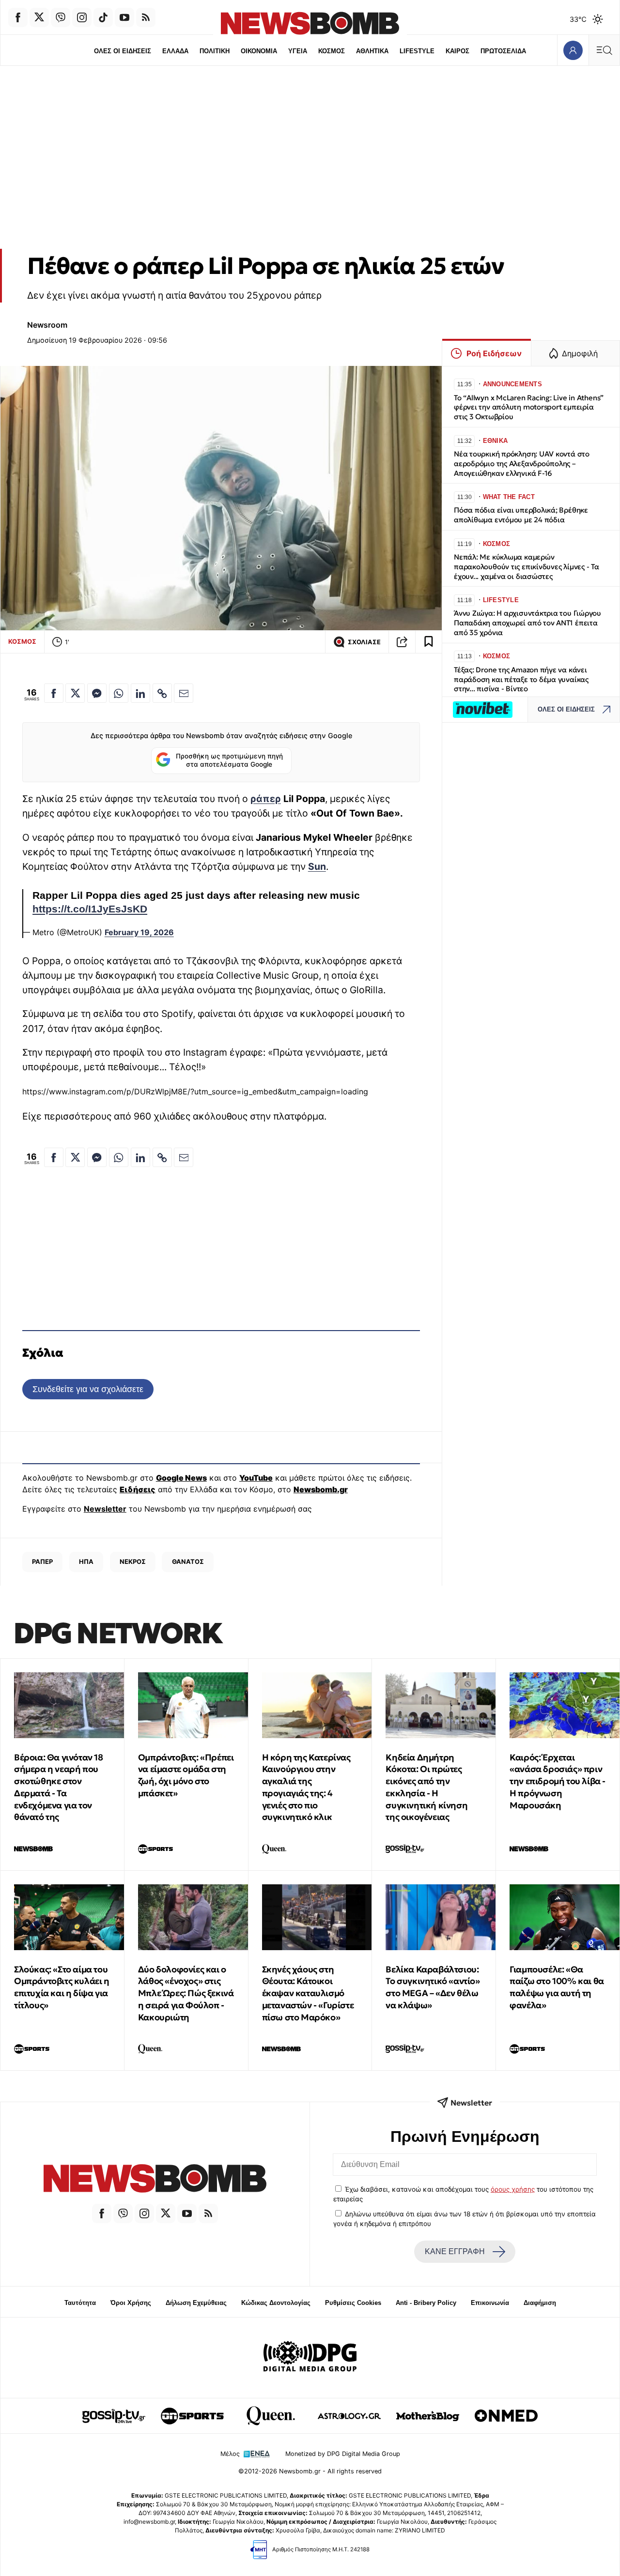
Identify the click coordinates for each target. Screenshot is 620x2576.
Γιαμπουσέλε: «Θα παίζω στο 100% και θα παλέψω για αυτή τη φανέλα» (557, 1987)
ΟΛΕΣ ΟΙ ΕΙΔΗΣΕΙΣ (123, 51)
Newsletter (105, 1509)
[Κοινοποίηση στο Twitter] (75, 693)
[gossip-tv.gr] (114, 2416)
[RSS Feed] (146, 17)
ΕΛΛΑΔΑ (175, 51)
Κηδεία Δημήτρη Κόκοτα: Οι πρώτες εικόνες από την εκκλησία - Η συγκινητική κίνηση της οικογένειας (426, 1787)
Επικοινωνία (490, 2303)
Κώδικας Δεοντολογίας (276, 2303)
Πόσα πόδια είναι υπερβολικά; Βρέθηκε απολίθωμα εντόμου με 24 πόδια (521, 515)
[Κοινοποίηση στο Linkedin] (140, 693)
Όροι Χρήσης (131, 2303)
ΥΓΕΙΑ (298, 51)
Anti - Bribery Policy (426, 2303)
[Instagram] (82, 17)
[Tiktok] (103, 17)
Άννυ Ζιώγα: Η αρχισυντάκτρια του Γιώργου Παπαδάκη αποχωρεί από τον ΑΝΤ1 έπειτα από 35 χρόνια (527, 623)
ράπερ (266, 799)
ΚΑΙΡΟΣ (457, 51)
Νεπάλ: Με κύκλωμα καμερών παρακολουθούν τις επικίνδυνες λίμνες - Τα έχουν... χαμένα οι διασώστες (527, 567)
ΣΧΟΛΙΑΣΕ (364, 642)
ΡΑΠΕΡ (42, 1561)
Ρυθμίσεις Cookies (353, 2303)
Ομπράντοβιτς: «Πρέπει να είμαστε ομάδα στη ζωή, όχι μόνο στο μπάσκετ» (186, 1775)
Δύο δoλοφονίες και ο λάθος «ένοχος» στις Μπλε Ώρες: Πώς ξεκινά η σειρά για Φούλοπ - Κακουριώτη (186, 1993)
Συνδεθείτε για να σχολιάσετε (88, 1389)
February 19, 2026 (139, 932)
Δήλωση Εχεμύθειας (196, 2303)
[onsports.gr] (192, 2416)
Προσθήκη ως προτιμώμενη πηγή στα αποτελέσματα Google (229, 760)
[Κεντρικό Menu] (604, 50)
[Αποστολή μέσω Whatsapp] (119, 693)
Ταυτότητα (80, 2303)
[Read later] (429, 642)
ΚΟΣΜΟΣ (332, 51)
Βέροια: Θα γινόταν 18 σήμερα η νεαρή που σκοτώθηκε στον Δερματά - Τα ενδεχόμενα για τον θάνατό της (59, 1787)
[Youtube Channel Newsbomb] (124, 17)
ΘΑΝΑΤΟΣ (188, 1561)
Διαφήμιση (540, 2303)
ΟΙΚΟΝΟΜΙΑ (259, 51)
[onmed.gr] (506, 2416)
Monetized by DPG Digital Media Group (343, 2454)
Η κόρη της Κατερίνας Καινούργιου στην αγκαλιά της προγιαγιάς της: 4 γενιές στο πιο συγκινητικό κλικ (306, 1787)
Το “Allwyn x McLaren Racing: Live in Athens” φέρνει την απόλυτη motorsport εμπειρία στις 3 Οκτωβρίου (529, 407)
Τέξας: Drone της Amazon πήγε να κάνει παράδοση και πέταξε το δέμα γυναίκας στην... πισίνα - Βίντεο (521, 679)
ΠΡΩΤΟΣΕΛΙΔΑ (503, 51)
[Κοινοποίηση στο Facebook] (54, 693)
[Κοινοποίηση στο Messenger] (97, 693)
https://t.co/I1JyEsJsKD (90, 909)
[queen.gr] (271, 2416)
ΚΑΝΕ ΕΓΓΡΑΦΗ (455, 2251)
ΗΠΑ (86, 1561)
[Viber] (61, 17)
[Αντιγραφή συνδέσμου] (402, 642)
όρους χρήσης (513, 2189)
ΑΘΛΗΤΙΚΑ (372, 51)
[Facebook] (18, 17)
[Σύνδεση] (573, 50)
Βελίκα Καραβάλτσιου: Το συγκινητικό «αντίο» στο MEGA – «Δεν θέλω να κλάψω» (433, 1987)
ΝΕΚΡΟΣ (133, 1561)
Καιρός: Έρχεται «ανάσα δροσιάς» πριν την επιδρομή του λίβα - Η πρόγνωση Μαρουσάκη (558, 1781)
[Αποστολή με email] (184, 693)
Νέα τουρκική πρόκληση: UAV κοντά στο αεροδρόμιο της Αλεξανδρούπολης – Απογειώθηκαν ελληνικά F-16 (522, 463)
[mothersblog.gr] (428, 2416)
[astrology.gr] (349, 2416)
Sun (317, 866)
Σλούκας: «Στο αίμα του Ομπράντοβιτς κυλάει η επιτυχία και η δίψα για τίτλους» (62, 1987)
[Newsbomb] (155, 2180)
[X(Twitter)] (39, 17)
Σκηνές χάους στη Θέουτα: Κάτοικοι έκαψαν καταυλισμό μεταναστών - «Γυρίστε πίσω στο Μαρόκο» (308, 1993)
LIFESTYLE (417, 51)
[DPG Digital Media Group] (310, 2358)
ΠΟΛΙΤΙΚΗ (215, 51)
